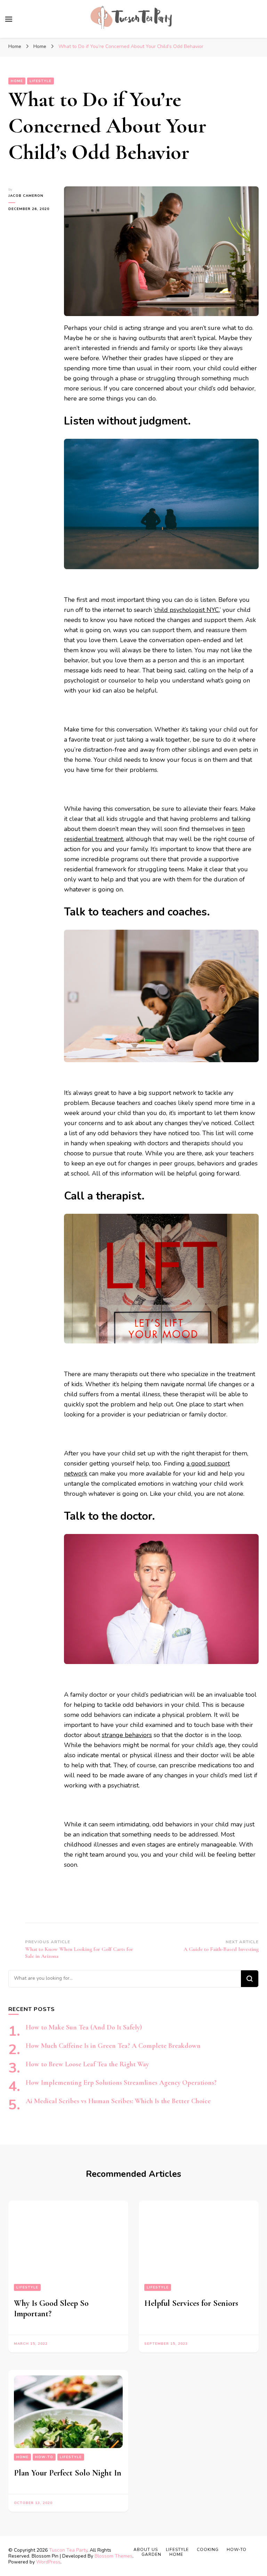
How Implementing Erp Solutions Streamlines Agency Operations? (121, 2083)
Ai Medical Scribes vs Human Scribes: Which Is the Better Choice (118, 2101)
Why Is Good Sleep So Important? (51, 2308)
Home (17, 81)
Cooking (208, 2550)
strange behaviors (127, 1735)
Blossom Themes (114, 2556)
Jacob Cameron (26, 196)
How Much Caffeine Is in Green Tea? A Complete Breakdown (113, 2046)
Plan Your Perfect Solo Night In (68, 2473)
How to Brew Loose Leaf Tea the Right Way (87, 2064)
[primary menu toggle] (9, 19)
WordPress (48, 2562)
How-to (44, 2457)
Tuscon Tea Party (68, 2550)
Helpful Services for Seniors (191, 2303)
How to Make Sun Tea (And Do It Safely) (84, 2027)
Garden (151, 2554)
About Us (146, 2550)
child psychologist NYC (187, 610)
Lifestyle (41, 81)
